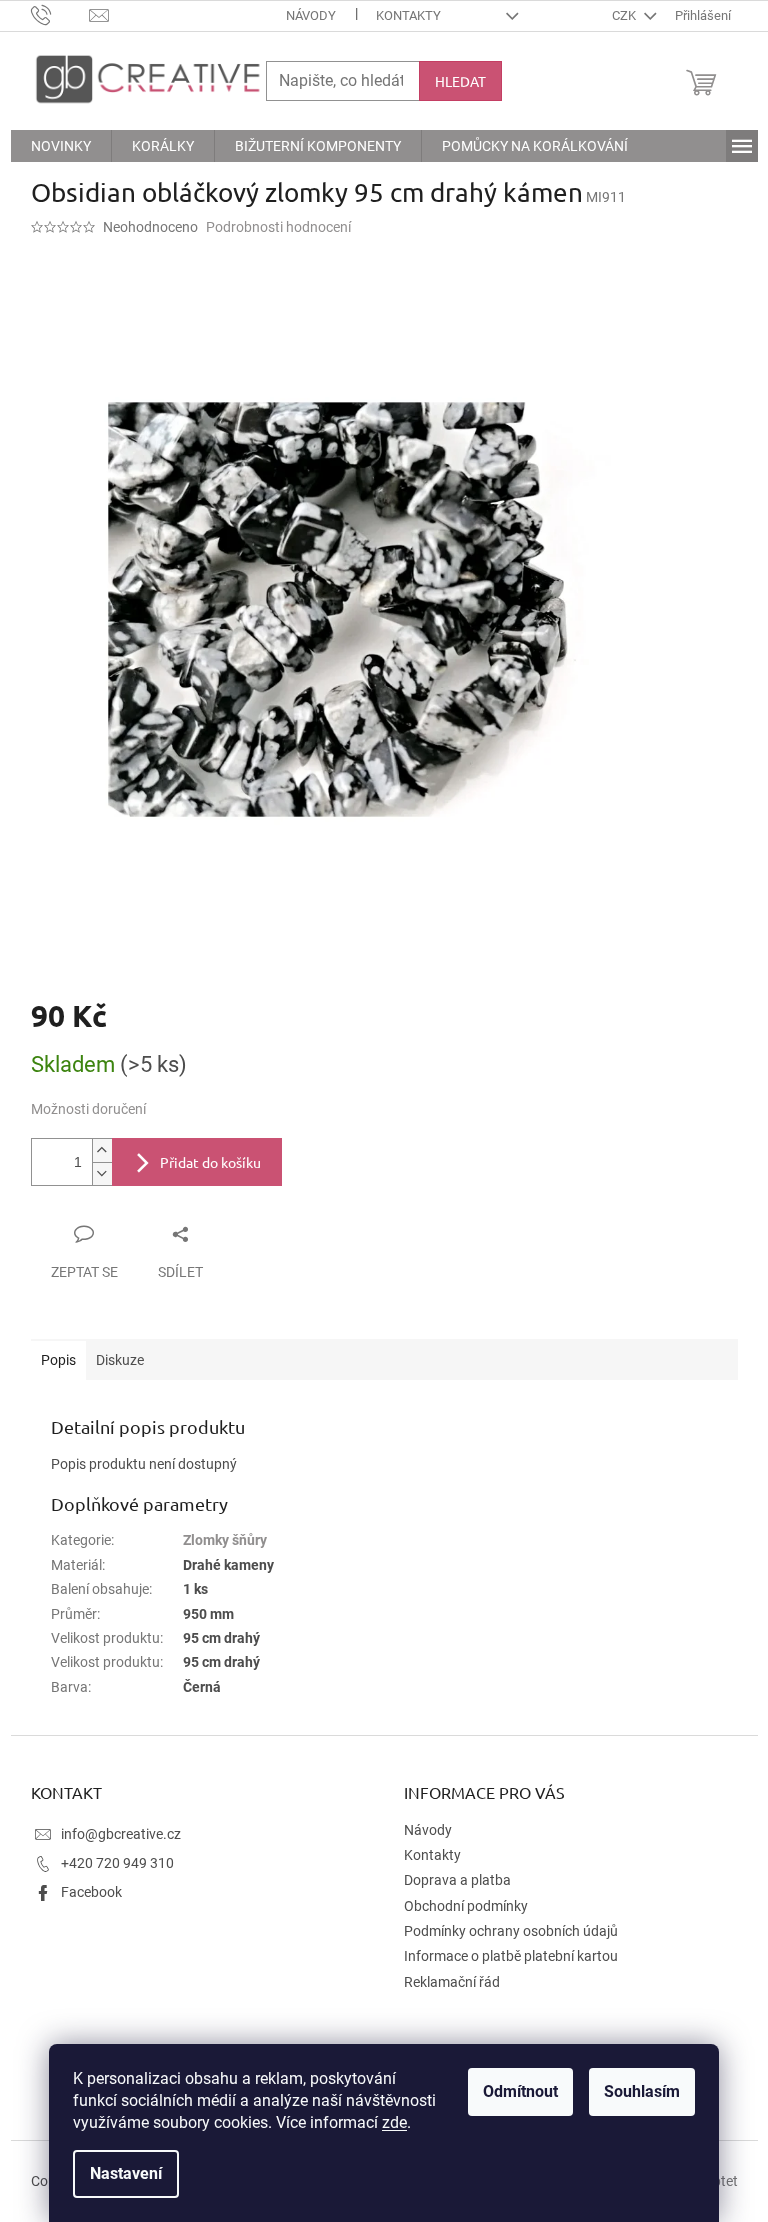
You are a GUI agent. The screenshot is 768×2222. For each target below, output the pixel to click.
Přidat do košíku (210, 1162)
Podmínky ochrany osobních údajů (511, 1931)
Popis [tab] (58, 1360)
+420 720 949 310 (117, 1863)
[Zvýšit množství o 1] (102, 1150)
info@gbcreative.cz (121, 1834)
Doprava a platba (457, 1880)
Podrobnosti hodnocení (278, 227)
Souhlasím (642, 2091)
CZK (625, 15)
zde (394, 2122)
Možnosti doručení (88, 1109)
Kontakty (408, 15)
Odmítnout (520, 2091)
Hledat (460, 81)
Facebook (91, 1892)
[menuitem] (61, 146)
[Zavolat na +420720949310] (60, 14)
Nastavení (126, 2173)
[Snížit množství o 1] (102, 1173)
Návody (311, 15)
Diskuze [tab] (120, 1360)
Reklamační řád (452, 1982)
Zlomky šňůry (225, 1540)
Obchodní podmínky (466, 1906)
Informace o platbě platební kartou (511, 1956)
